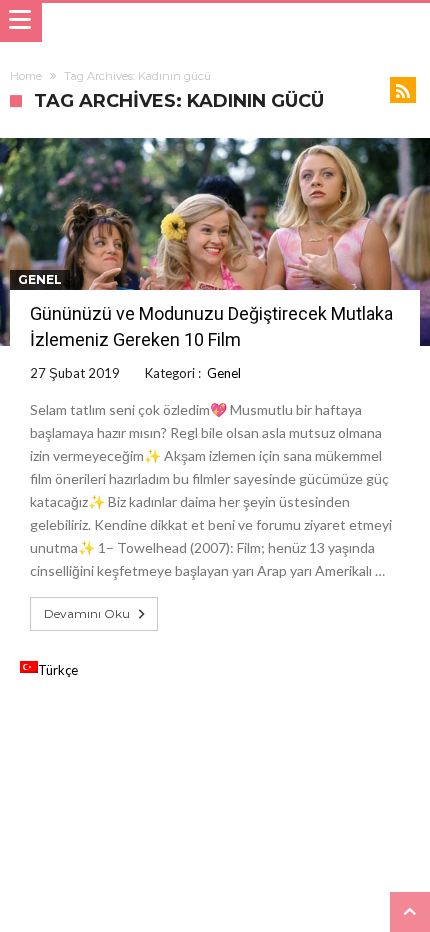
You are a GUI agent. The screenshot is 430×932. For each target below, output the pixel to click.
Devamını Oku (87, 613)
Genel (40, 279)
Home (26, 76)
